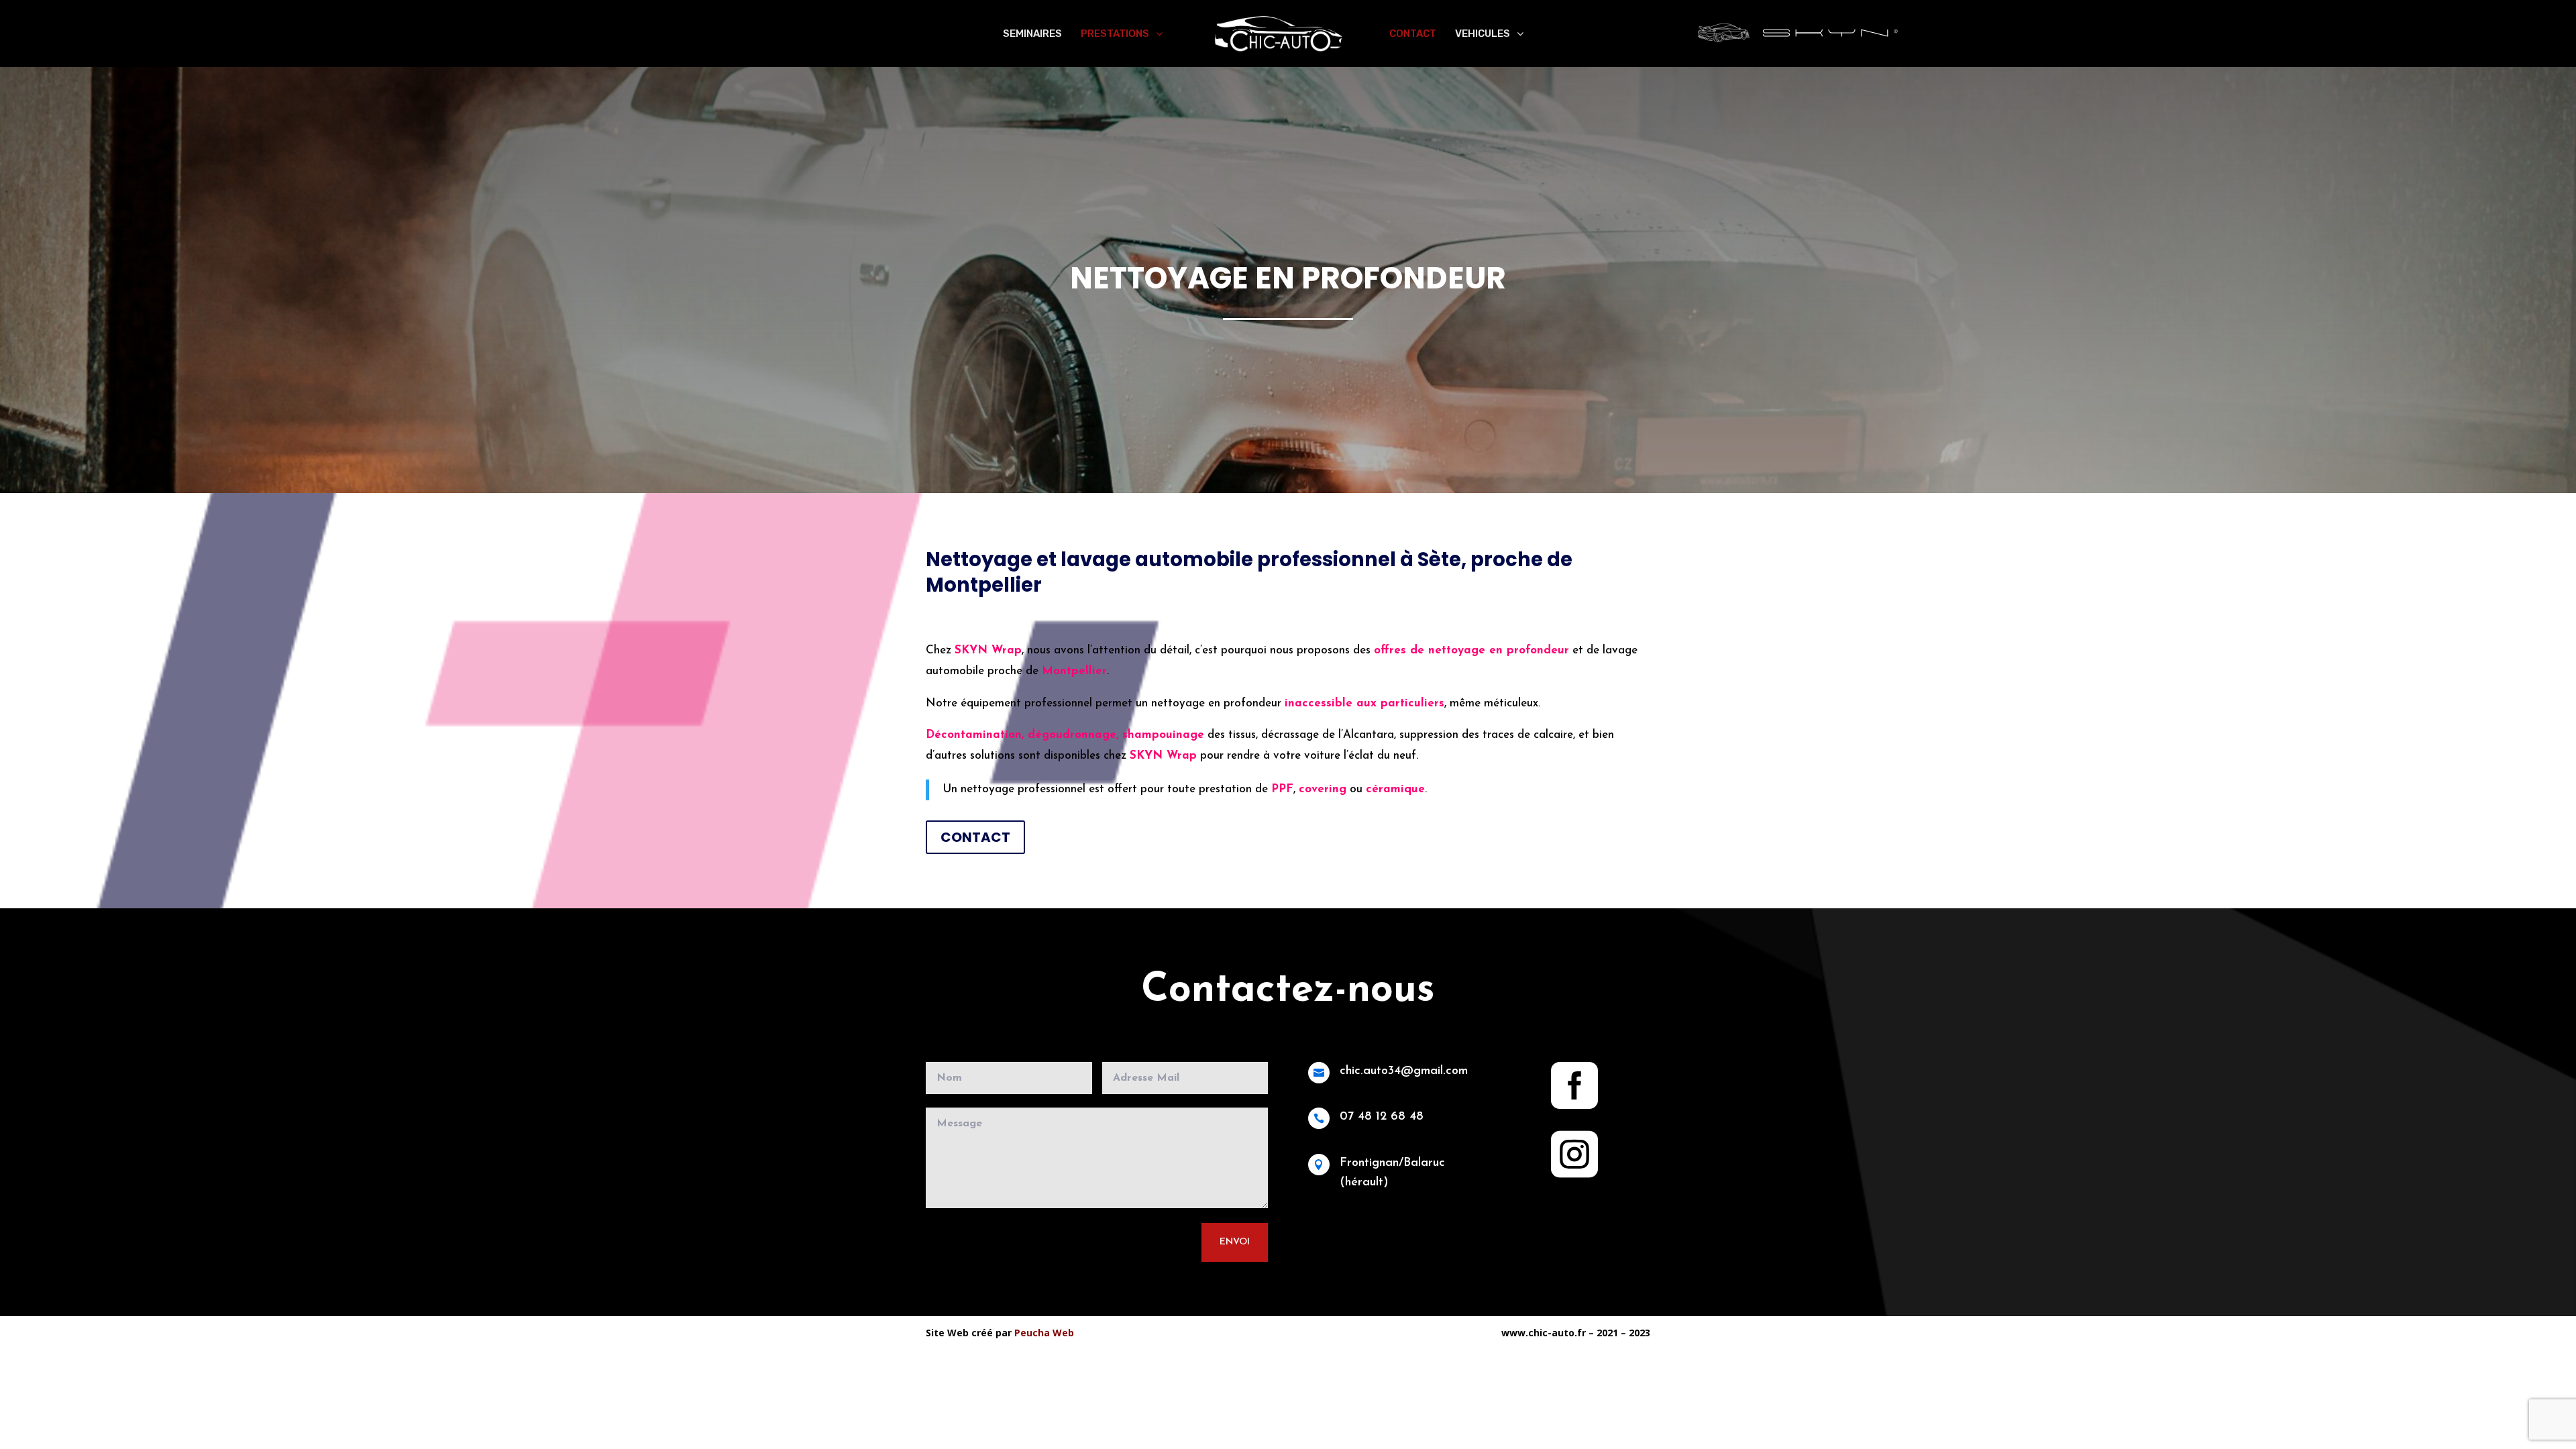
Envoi (1235, 1242)
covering (1323, 789)
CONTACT (975, 837)
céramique (1395, 789)
